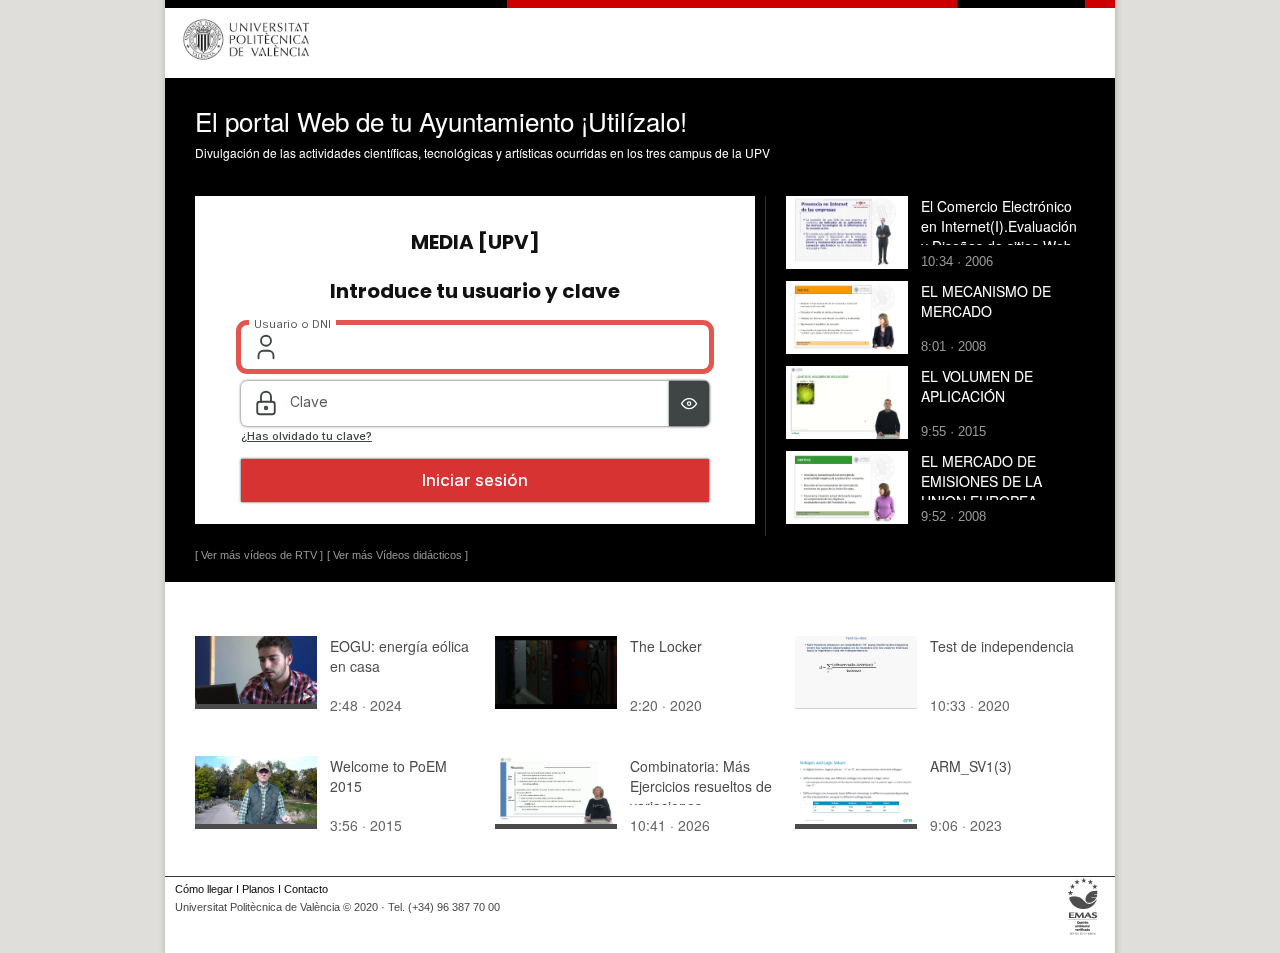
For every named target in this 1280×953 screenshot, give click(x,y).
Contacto (306, 889)
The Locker (666, 646)
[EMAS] (1083, 935)
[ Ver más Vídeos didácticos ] (397, 555)
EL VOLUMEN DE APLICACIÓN (977, 386)
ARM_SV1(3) (971, 766)
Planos (258, 889)
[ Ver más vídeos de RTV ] (259, 555)
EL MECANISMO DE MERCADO (986, 301)
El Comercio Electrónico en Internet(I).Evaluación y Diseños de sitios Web (999, 226)
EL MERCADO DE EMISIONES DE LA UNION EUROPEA (981, 481)
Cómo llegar (204, 889)
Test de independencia (1002, 646)
